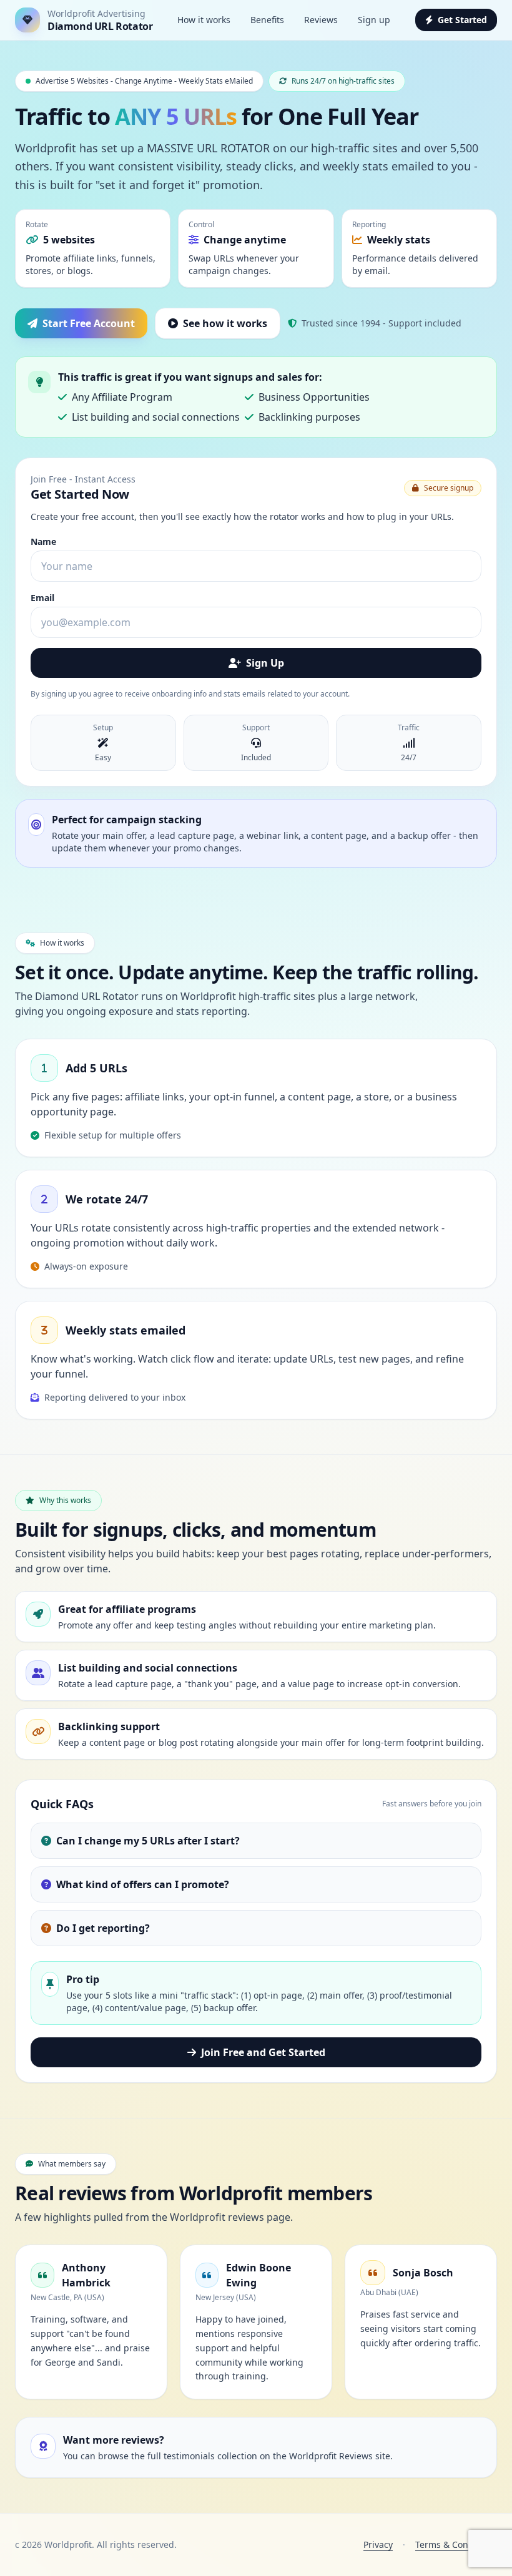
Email (42, 598)
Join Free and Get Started (263, 2052)
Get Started (462, 20)
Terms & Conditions (456, 2544)
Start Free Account (89, 323)
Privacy (378, 2544)
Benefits (267, 20)
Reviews (321, 20)
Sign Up (265, 663)
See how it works (225, 323)
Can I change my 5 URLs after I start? (148, 1841)
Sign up (374, 20)
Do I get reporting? (103, 1928)
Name (43, 541)
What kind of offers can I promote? (143, 1884)
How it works (204, 20)
